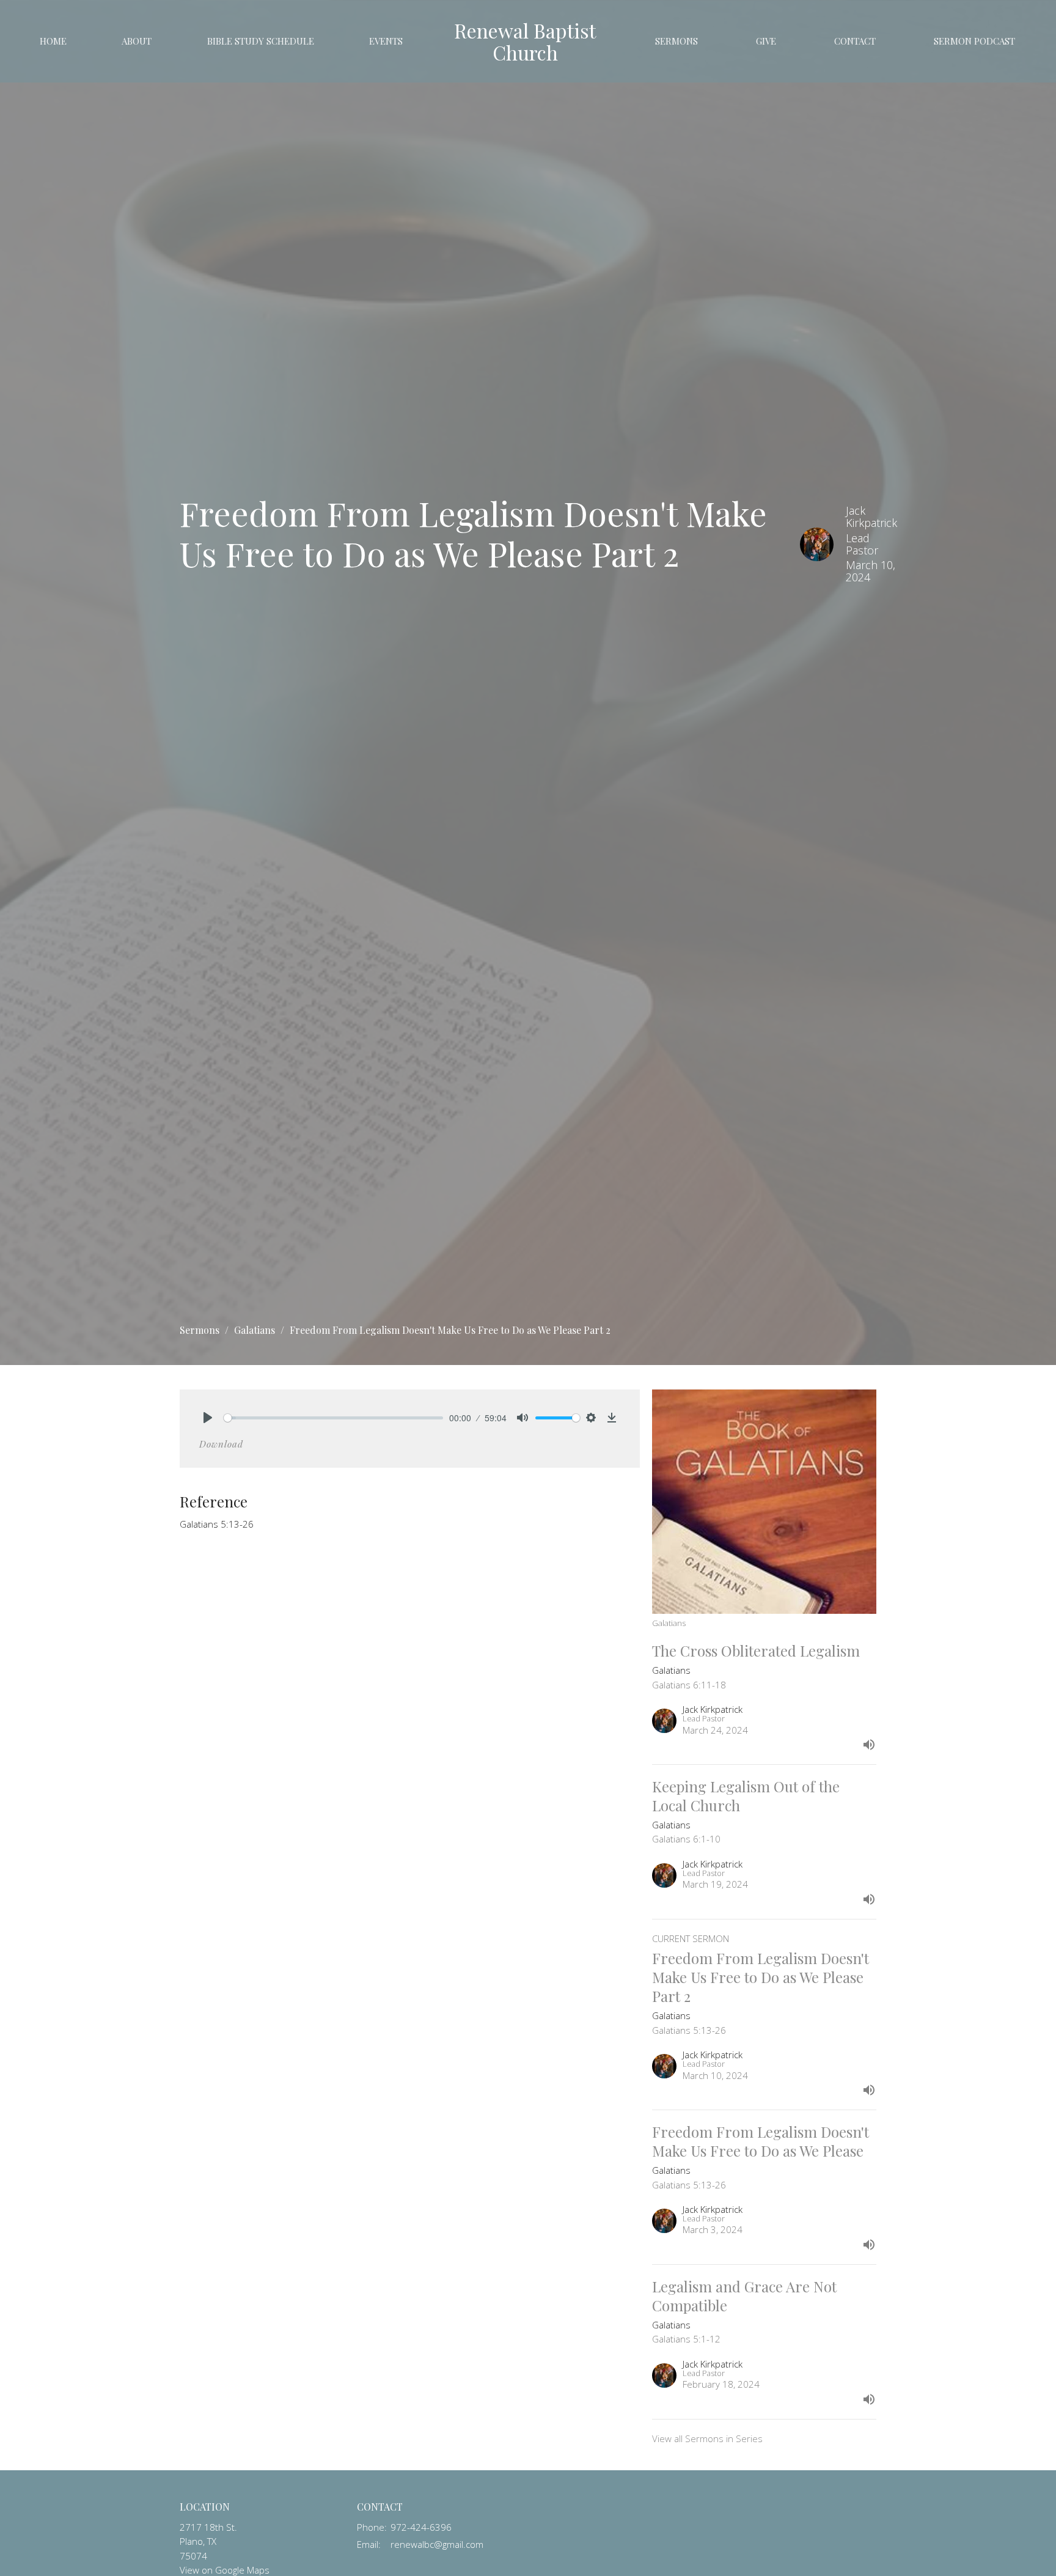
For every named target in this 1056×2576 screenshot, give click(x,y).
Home (53, 41)
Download (221, 1444)
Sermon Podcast (974, 41)
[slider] (333, 1418)
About (137, 41)
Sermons (676, 41)
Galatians (255, 1330)
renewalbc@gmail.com (437, 2544)
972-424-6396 (421, 2527)
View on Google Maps (225, 2570)
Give (766, 41)
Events (386, 41)
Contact (855, 41)
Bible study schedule (261, 41)
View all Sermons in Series (707, 2438)
